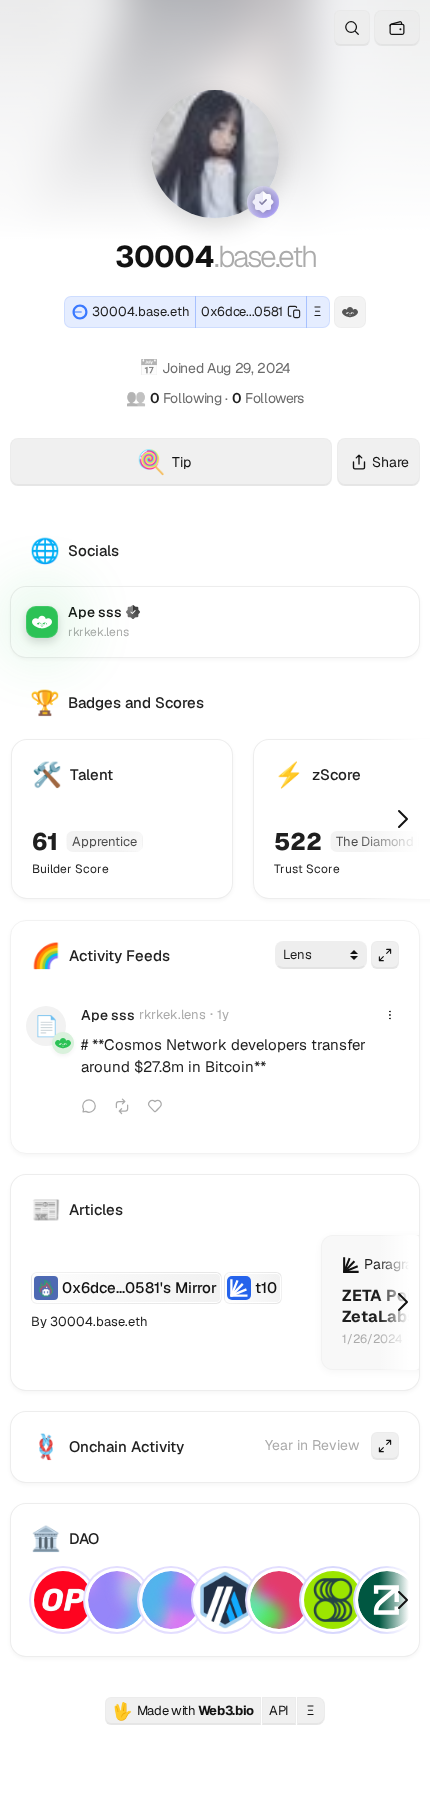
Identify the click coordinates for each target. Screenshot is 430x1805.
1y (223, 1014)
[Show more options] (390, 1015)
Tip (234, 465)
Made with (183, 1711)
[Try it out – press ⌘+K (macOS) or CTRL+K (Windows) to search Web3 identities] (352, 28)
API (279, 1710)
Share (390, 462)
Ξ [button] (317, 311)
